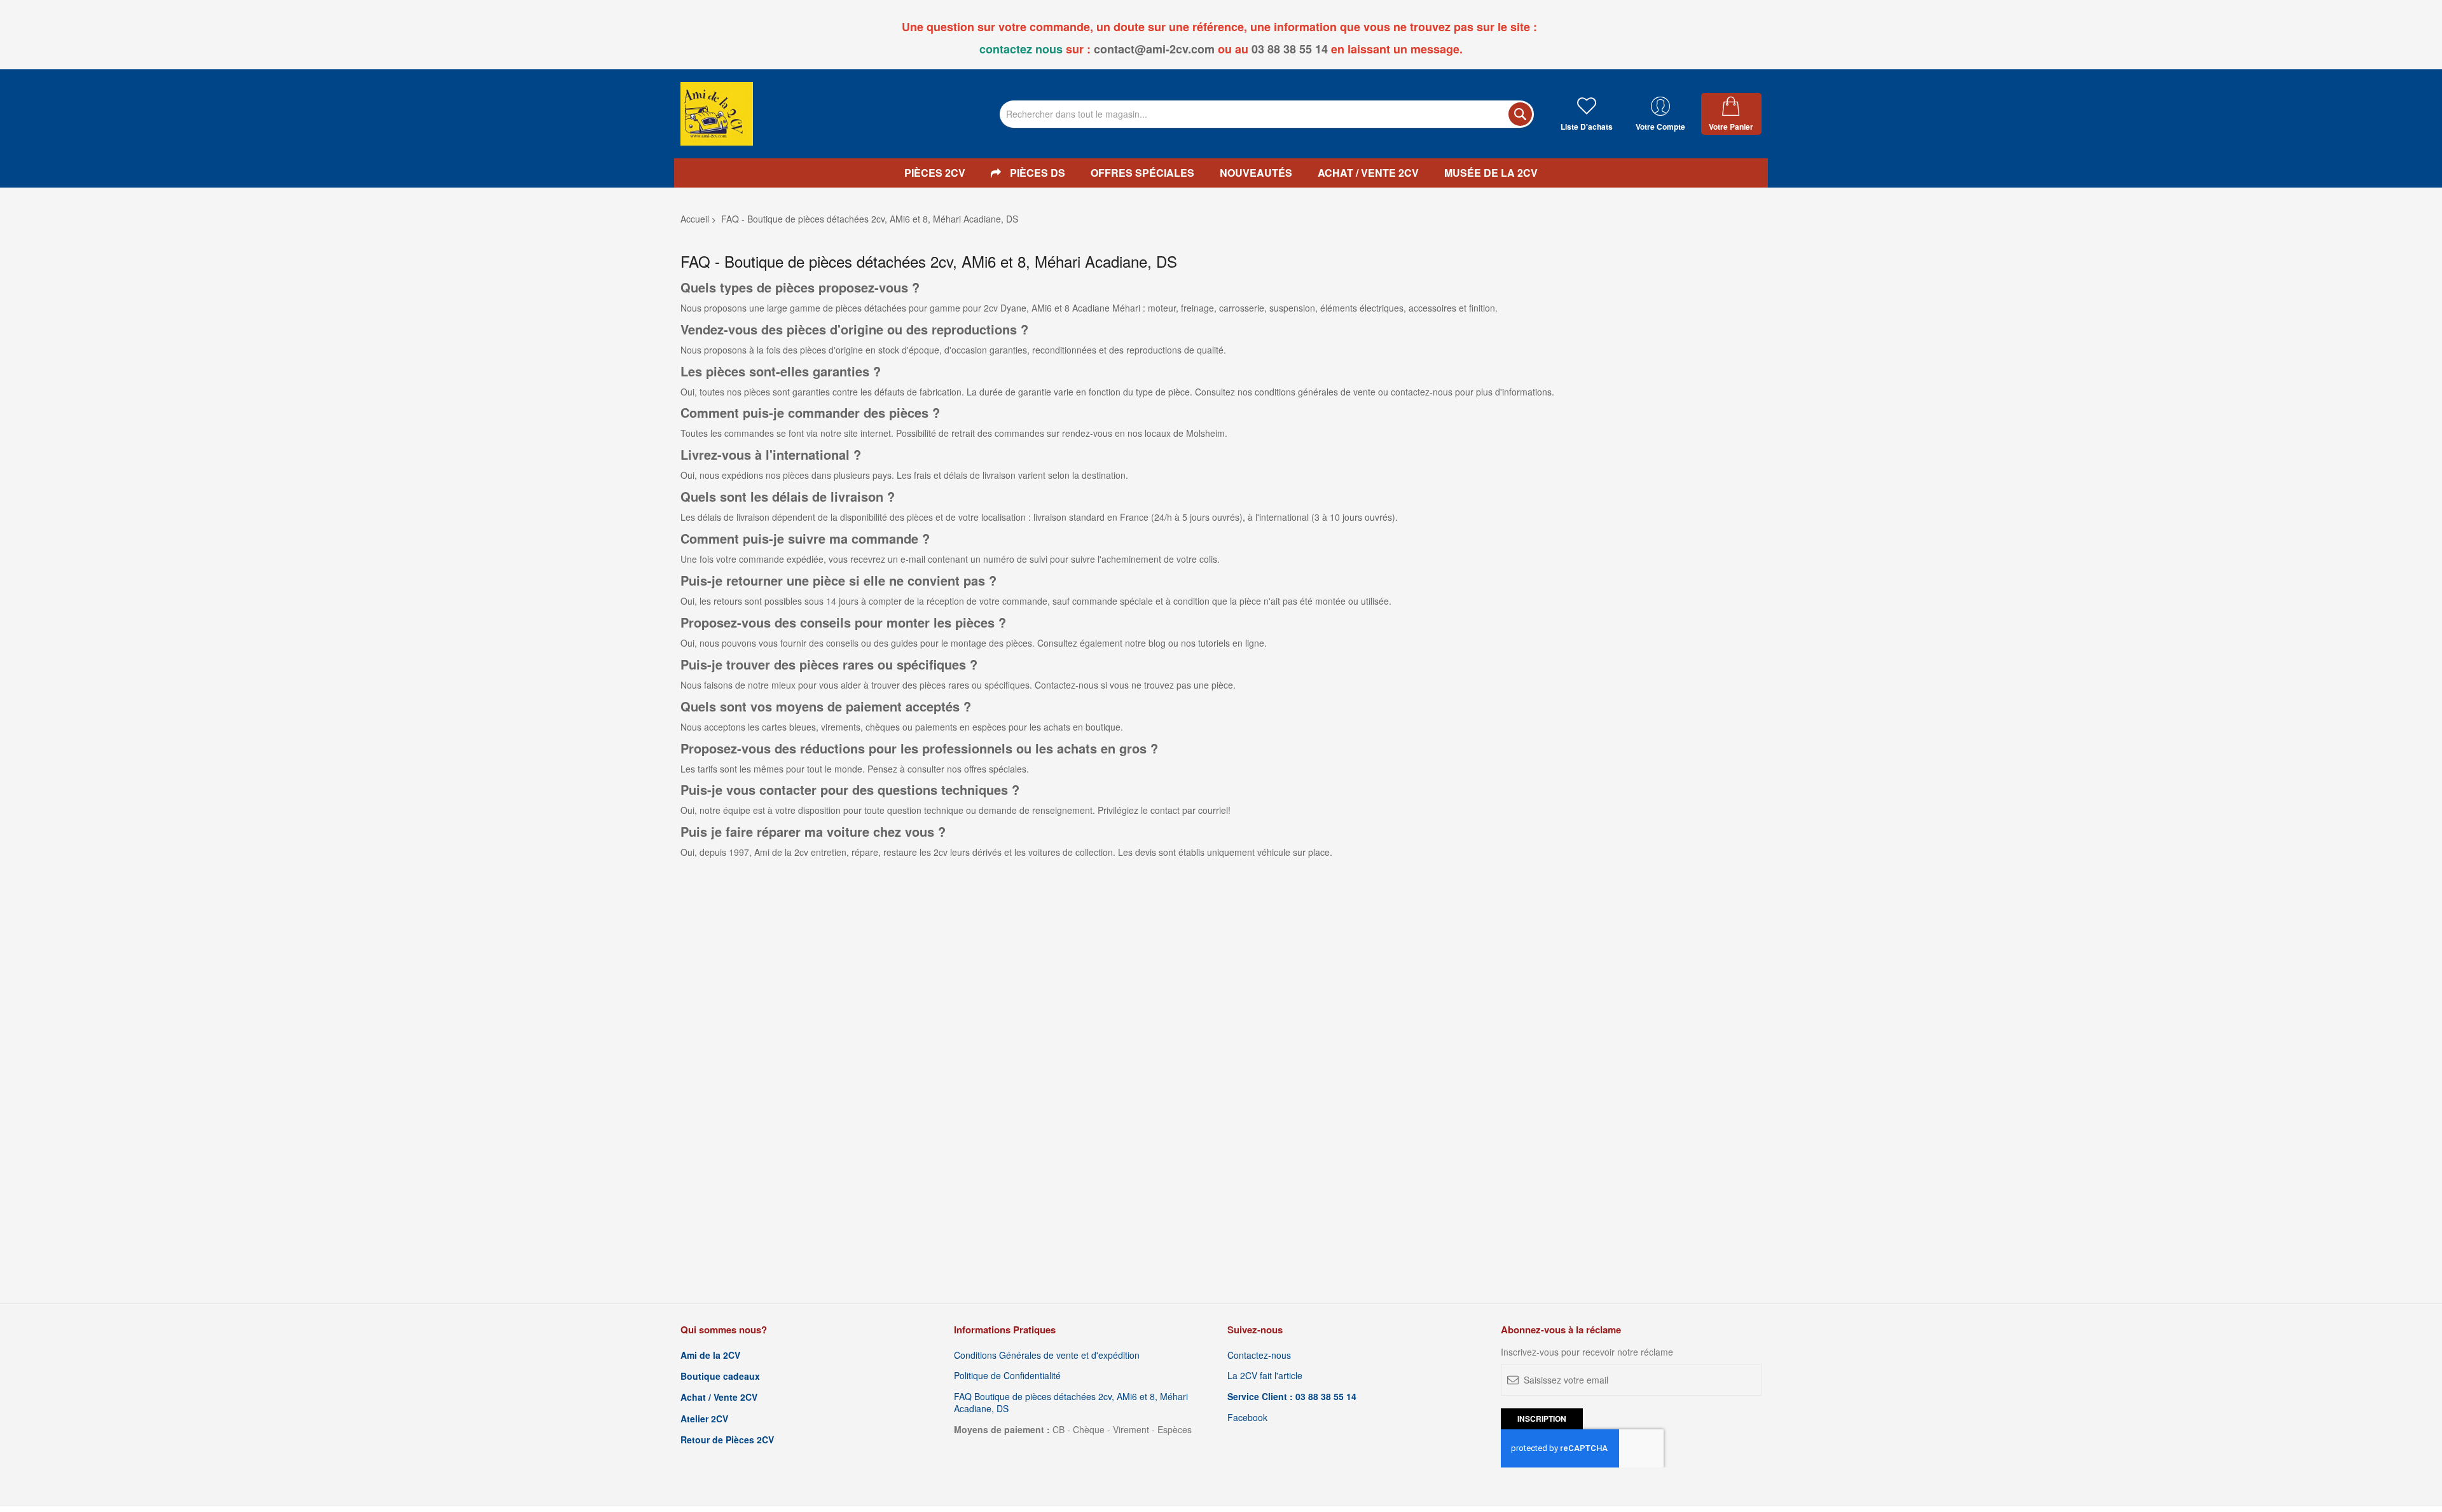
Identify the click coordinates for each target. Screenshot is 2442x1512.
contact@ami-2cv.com (1154, 49)
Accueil (695, 219)
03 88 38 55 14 (1290, 49)
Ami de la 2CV (710, 1355)
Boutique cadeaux (720, 1376)
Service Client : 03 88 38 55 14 (1292, 1397)
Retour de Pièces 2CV (727, 1440)
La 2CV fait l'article (1265, 1376)
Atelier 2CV (704, 1419)
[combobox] (1267, 114)
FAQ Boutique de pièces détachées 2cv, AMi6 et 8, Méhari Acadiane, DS (1071, 1403)
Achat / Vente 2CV (719, 1397)
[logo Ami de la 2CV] (717, 114)
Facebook (1247, 1418)
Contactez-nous (1259, 1355)
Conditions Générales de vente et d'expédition (1047, 1355)
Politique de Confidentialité (1007, 1376)
